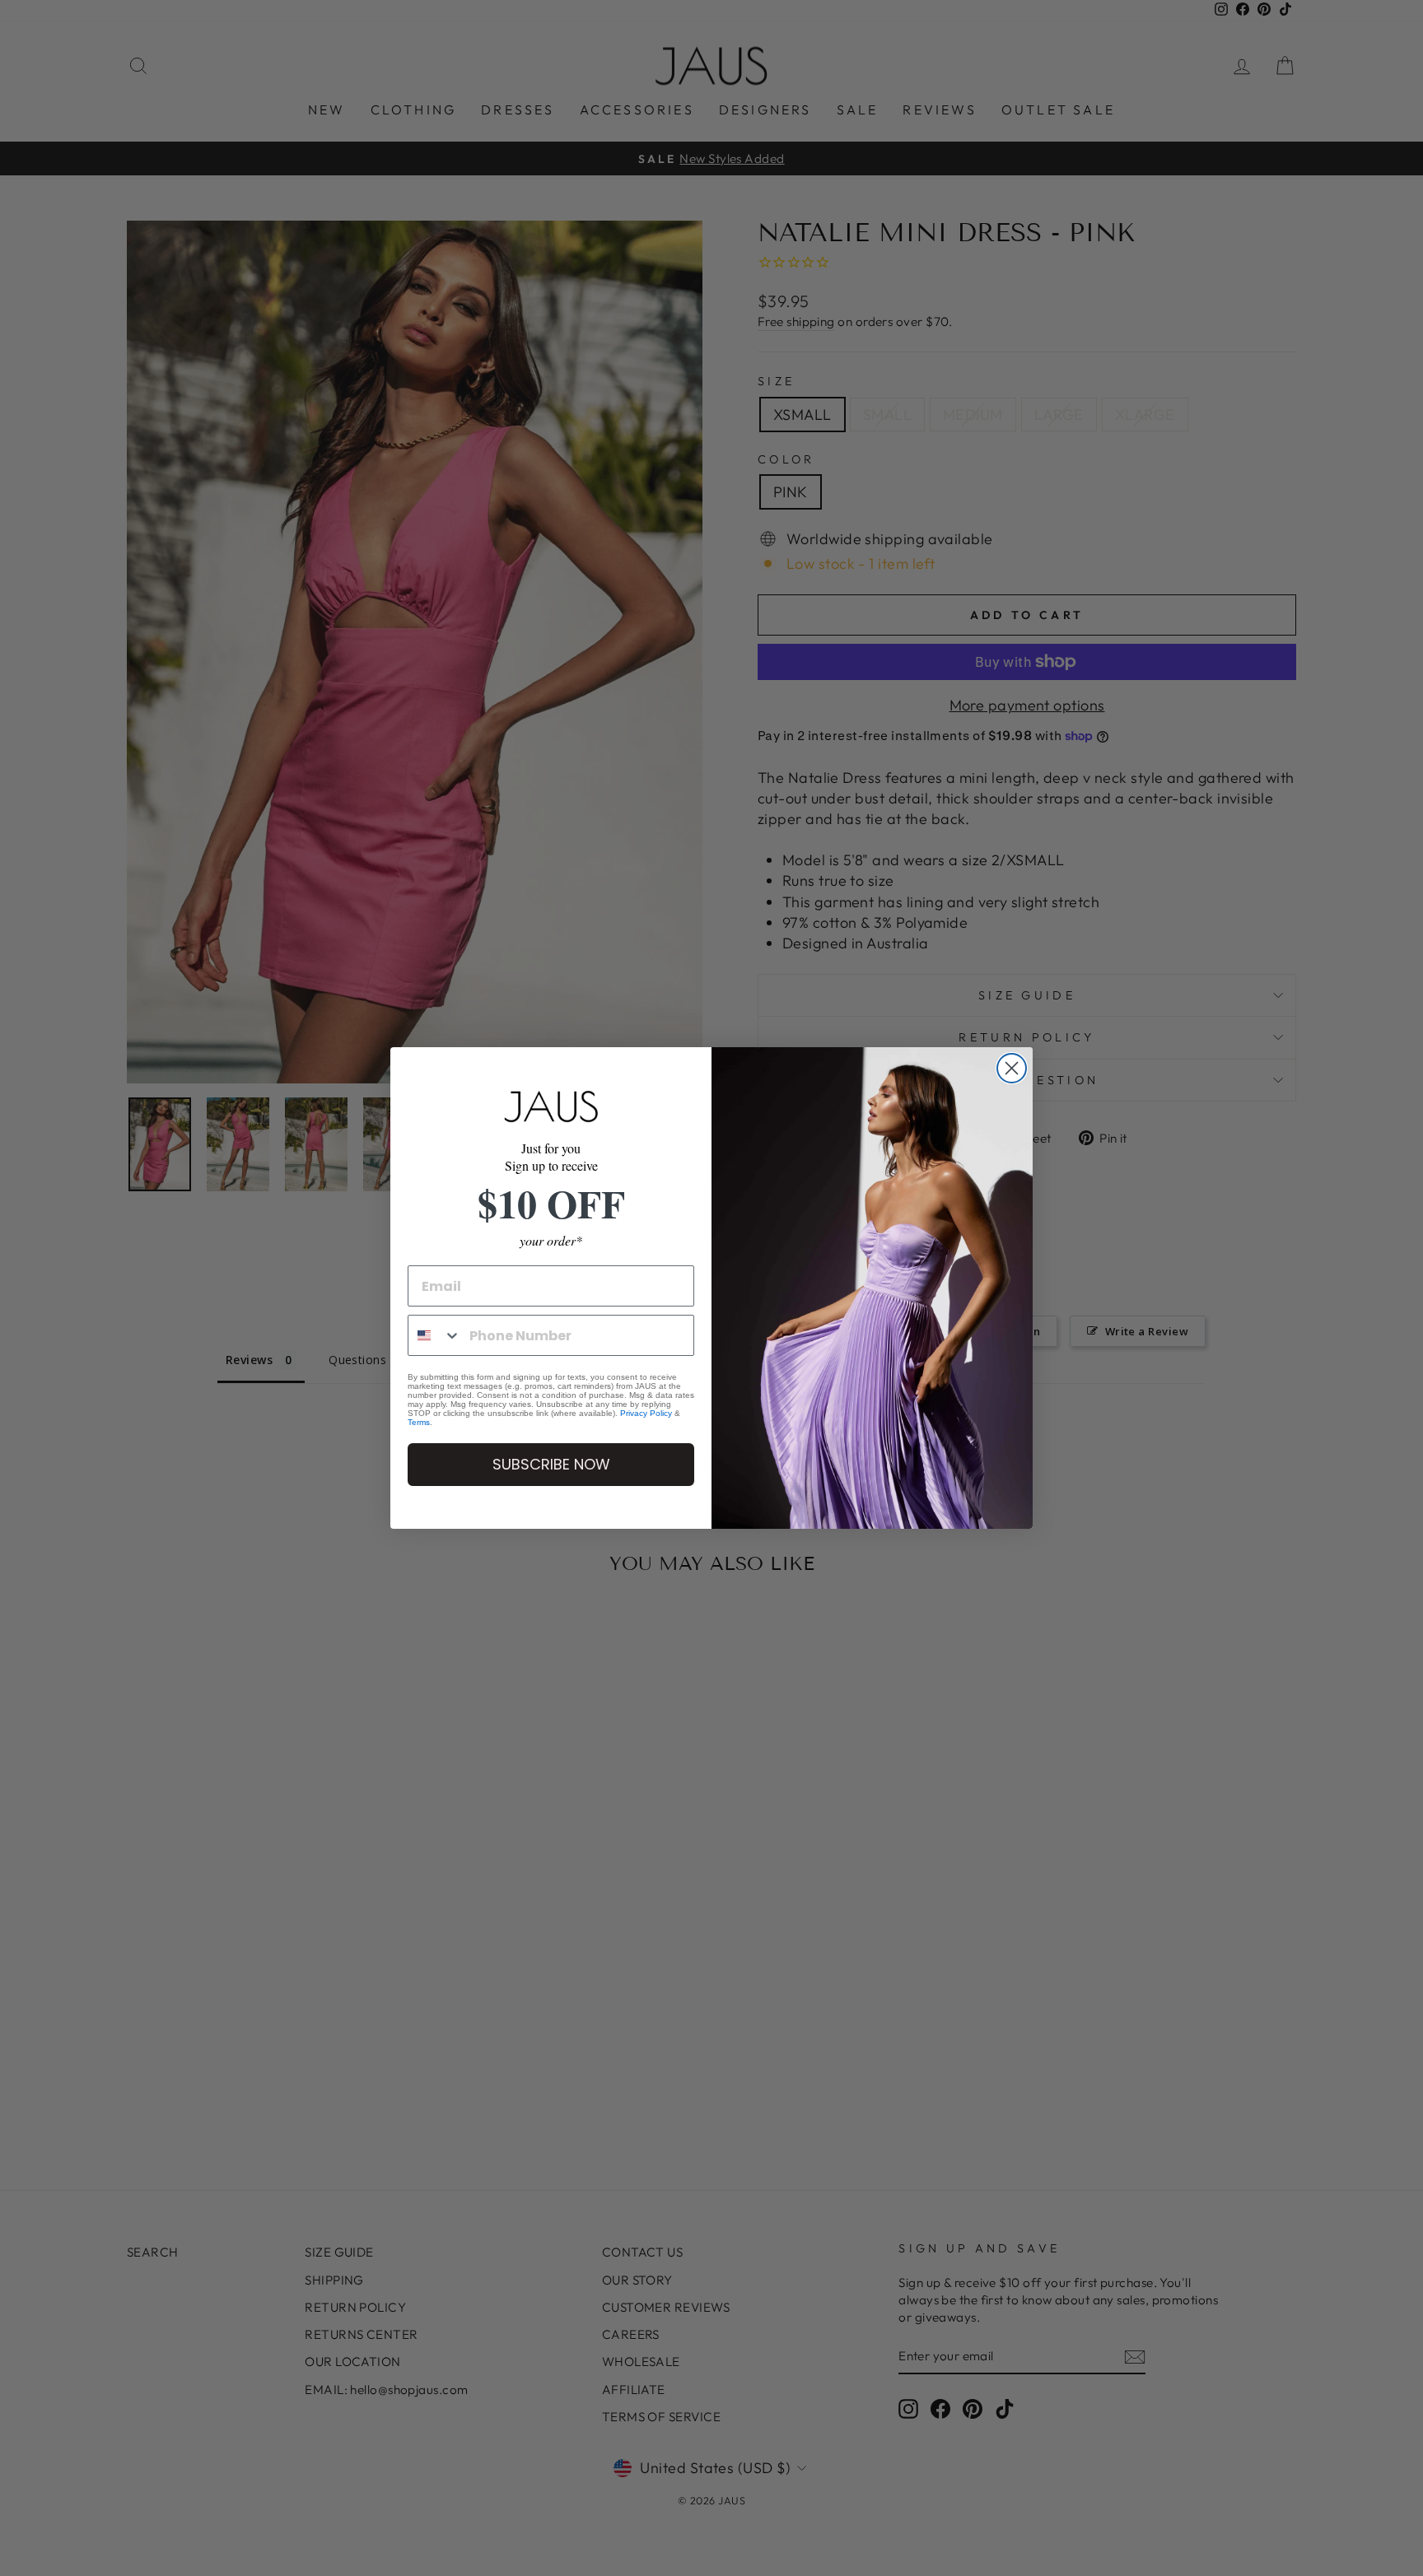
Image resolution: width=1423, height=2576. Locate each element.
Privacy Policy (646, 1413)
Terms (419, 1422)
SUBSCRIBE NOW (551, 1464)
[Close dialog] (1012, 1068)
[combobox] (435, 1335)
